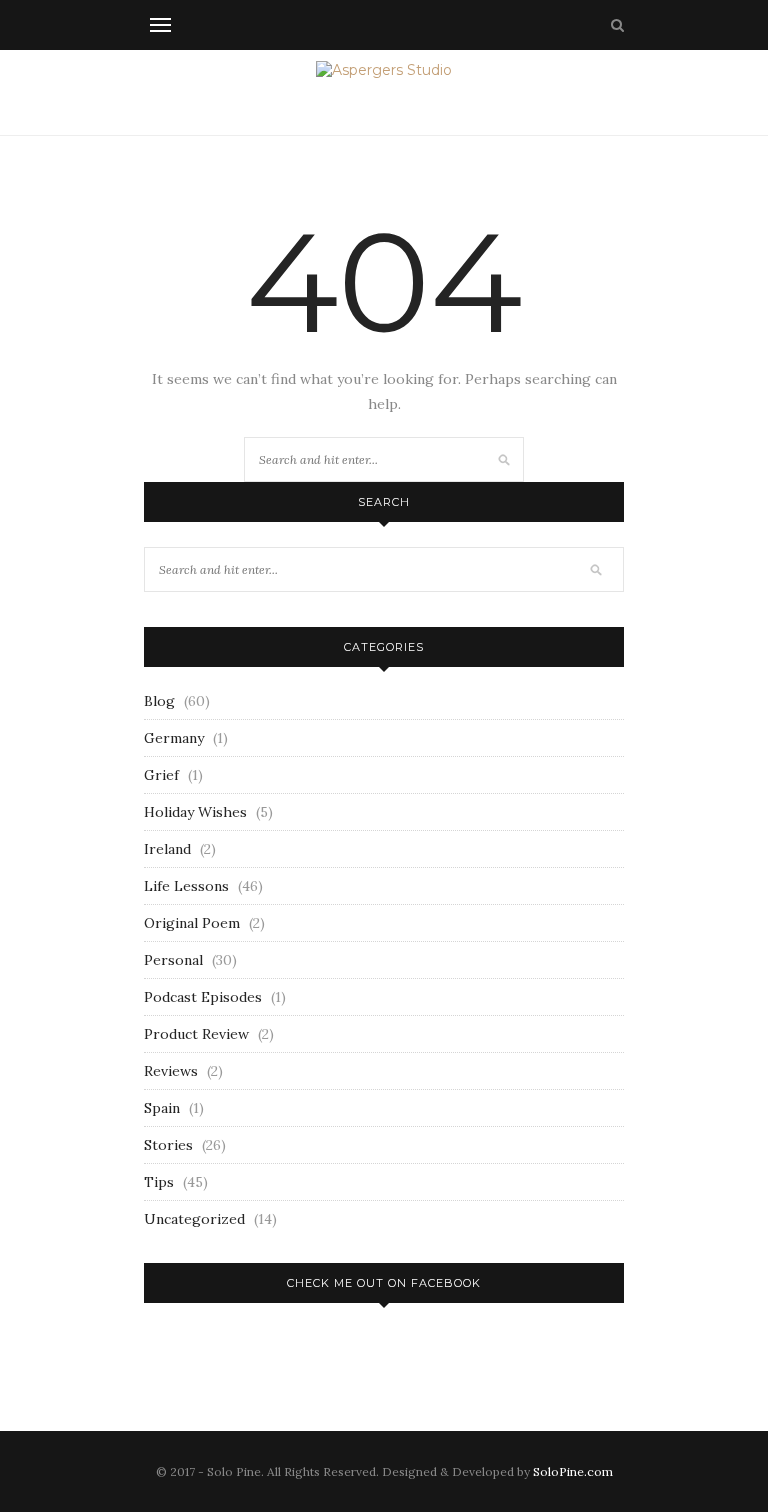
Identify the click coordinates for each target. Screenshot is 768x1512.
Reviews (171, 1071)
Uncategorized (194, 1219)
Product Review (196, 1034)
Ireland (167, 849)
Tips (159, 1182)
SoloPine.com (573, 1471)
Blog (159, 701)
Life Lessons (186, 886)
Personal (173, 960)
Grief (161, 775)
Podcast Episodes (203, 997)
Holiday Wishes (195, 812)
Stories (168, 1145)
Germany (174, 738)
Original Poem (192, 923)
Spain (162, 1108)
